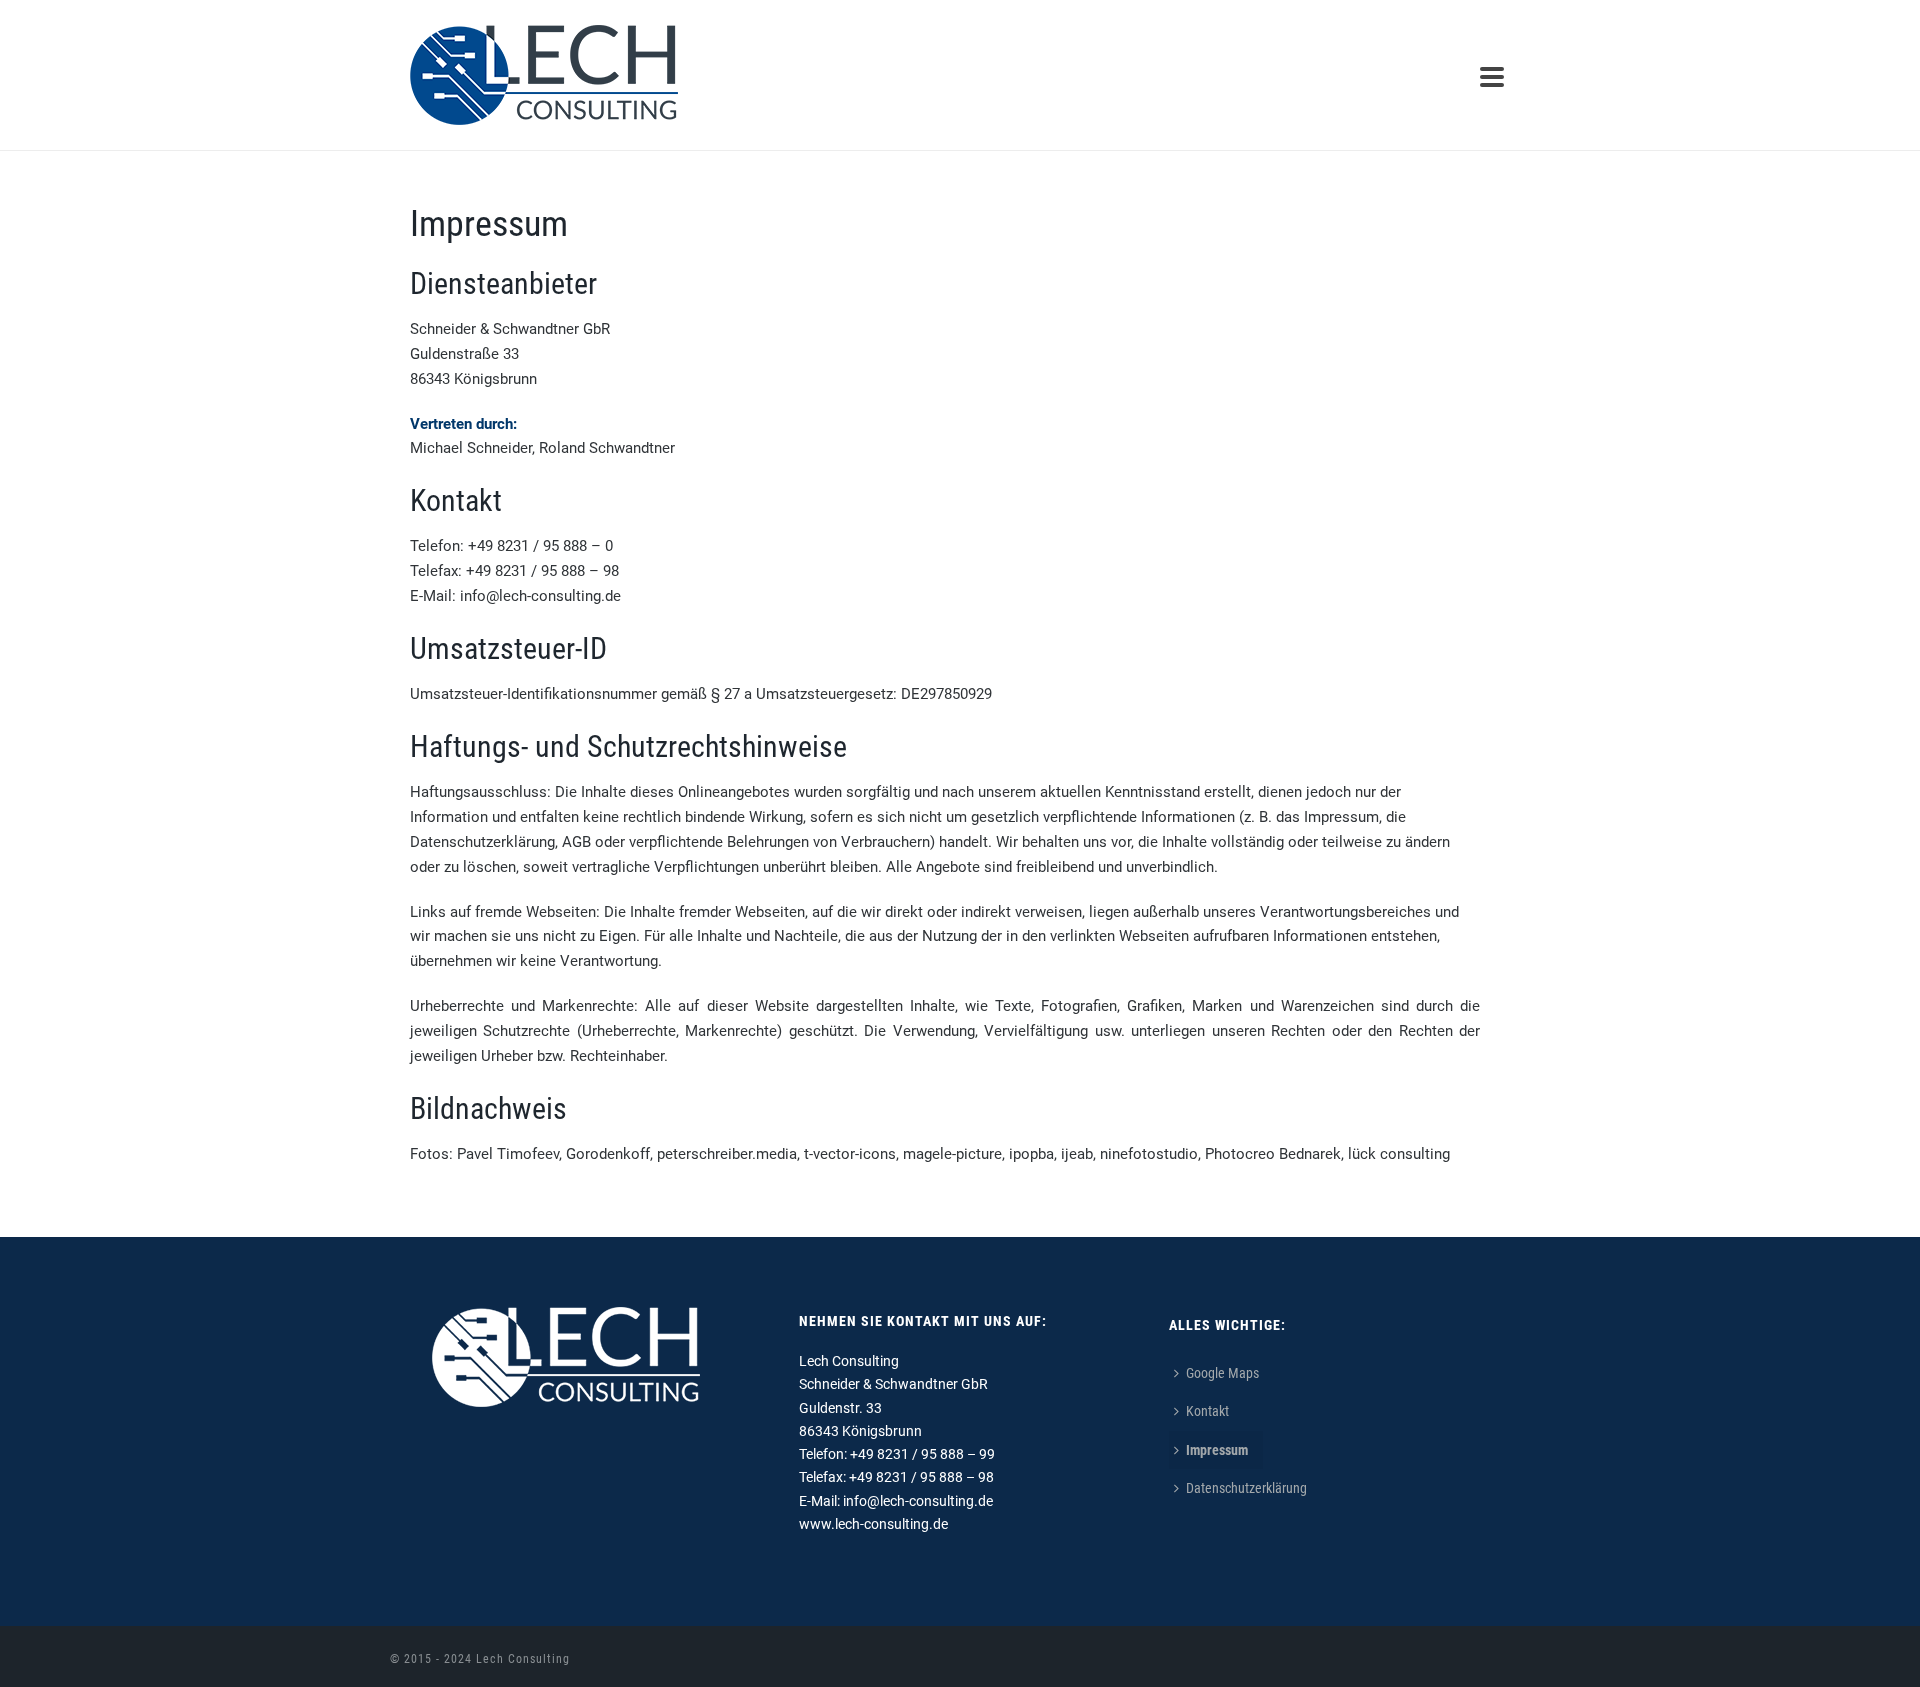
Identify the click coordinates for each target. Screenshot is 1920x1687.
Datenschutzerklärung (1246, 1488)
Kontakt (1207, 1411)
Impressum (1217, 1450)
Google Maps (1222, 1373)
